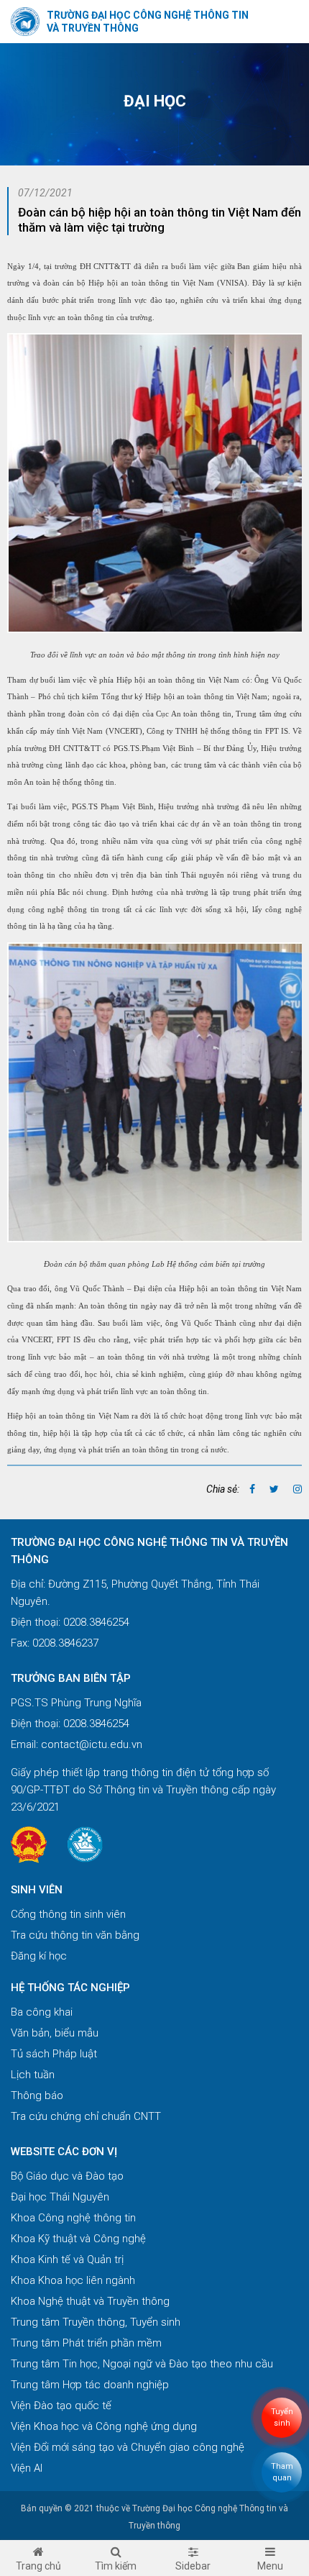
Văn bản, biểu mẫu (55, 2033)
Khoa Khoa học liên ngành (73, 2280)
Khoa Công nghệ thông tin (73, 2218)
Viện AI (27, 2468)
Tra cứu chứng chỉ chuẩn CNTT (86, 2116)
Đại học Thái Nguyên (60, 2197)
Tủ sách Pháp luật (54, 2054)
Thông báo (37, 2095)
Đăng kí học (39, 1956)
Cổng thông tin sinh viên (68, 1914)
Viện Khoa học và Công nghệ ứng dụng (104, 2426)
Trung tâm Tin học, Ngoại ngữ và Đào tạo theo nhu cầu (142, 2364)
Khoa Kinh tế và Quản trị (67, 2259)
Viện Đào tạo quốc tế (61, 2406)
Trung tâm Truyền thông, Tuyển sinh (96, 2322)
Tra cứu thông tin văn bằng (75, 1935)
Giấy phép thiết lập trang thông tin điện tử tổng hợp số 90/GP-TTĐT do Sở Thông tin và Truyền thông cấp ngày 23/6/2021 (143, 1790)
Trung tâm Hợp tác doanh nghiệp (90, 2385)
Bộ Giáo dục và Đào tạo (67, 2176)
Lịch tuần (33, 2075)
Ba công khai (42, 2012)
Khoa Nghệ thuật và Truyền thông (90, 2301)
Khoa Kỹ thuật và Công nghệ (78, 2239)
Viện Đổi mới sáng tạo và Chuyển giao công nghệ (128, 2447)
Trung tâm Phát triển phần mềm (86, 2343)
